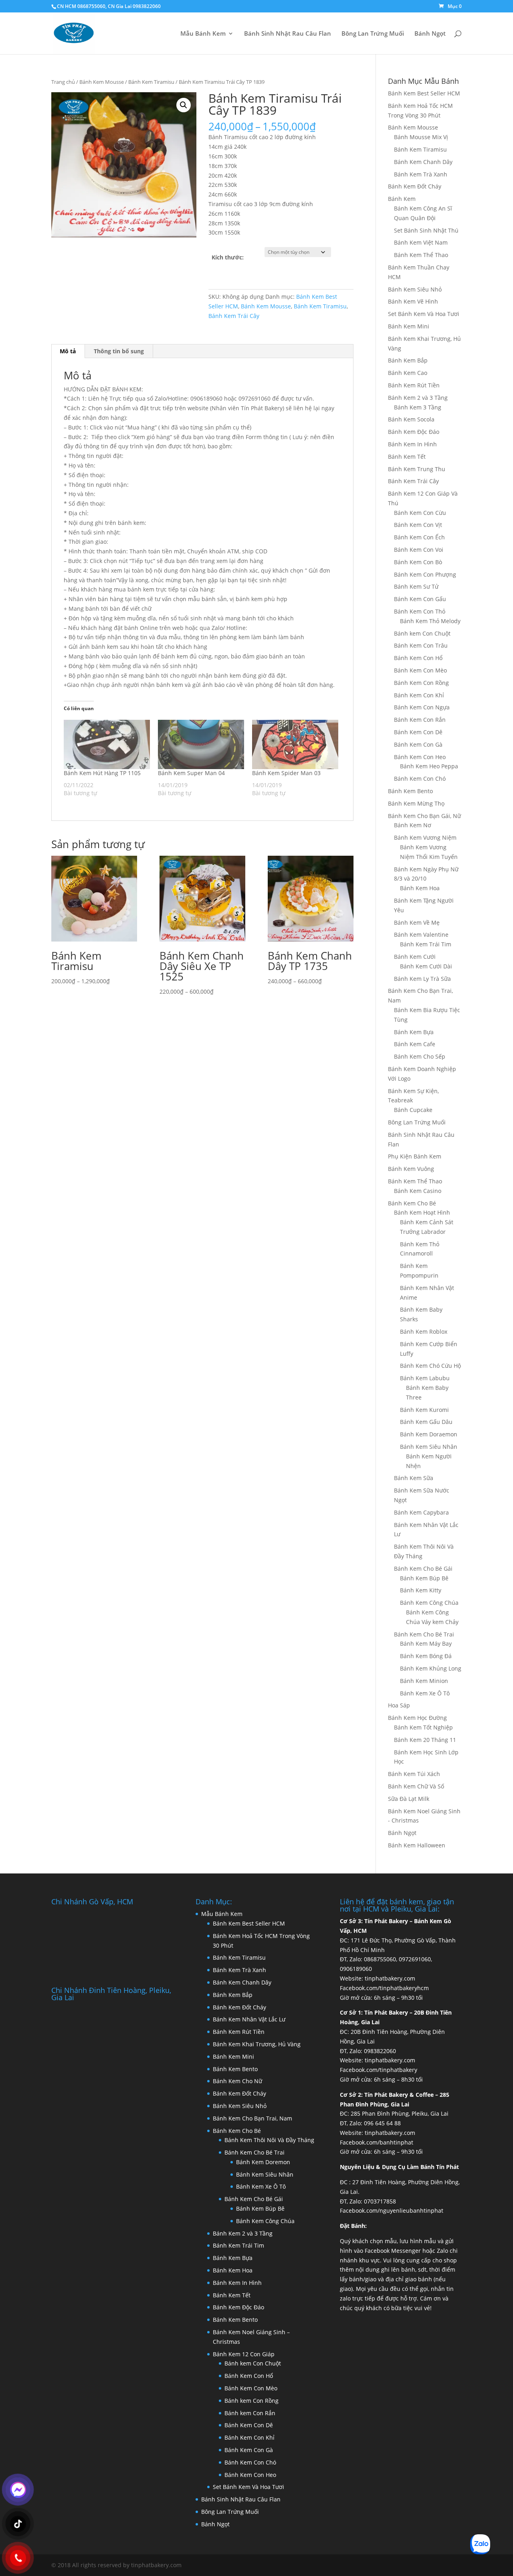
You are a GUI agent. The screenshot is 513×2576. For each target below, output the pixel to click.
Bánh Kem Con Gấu (420, 599)
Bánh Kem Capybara (421, 1512)
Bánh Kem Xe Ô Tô (425, 1693)
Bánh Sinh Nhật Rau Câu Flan (288, 34)
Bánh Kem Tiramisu (151, 82)
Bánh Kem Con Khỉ (419, 695)
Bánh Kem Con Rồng (421, 683)
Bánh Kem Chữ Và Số (416, 1786)
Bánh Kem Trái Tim (426, 944)
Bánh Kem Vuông (411, 1169)
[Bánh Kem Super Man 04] (201, 744)
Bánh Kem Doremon (263, 2162)
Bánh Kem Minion (424, 1681)
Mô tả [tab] (68, 351)
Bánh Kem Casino (418, 1191)
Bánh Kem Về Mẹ (417, 922)
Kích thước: (228, 257)
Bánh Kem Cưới (415, 957)
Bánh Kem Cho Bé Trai (424, 1634)
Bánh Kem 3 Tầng (418, 407)
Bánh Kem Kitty (421, 1590)
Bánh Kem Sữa (414, 1478)
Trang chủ (63, 82)
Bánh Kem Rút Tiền (414, 385)
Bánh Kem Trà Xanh (421, 174)
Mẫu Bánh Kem (203, 34)
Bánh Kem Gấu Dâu (426, 1422)
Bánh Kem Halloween (417, 1845)
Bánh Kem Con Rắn (420, 720)
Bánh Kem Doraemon (429, 1434)
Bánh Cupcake (413, 1110)
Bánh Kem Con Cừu (420, 513)
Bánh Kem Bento (410, 791)
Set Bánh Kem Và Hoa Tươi (424, 314)
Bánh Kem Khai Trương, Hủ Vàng (257, 2044)
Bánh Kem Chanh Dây (423, 162)
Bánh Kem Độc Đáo (414, 432)
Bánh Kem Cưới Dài (426, 966)
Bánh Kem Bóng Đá (426, 1656)
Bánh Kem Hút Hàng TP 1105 (102, 773)
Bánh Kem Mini (409, 326)
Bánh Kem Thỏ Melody (430, 621)
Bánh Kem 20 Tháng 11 (425, 1740)
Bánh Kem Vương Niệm (425, 837)
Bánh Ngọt (430, 34)
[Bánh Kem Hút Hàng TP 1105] (107, 744)
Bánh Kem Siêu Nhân (429, 1447)
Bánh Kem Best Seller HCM (424, 93)
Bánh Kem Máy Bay (426, 1643)
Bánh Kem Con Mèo (420, 670)
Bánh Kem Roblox (424, 1332)
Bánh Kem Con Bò (418, 562)
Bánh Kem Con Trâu (421, 645)
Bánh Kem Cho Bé (412, 1203)
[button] (184, 105)
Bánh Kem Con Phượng (425, 574)
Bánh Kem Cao (408, 373)
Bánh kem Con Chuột (422, 633)
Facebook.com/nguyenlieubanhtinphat (392, 2210)
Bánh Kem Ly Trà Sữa (422, 979)
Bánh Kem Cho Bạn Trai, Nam (252, 2118)
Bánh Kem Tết (407, 457)
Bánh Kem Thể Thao (421, 255)
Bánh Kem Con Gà (418, 744)
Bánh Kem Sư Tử (416, 586)
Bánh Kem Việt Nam (421, 242)
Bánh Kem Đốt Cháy (415, 186)
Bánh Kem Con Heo (420, 757)
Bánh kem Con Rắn (250, 2413)
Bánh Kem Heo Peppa (429, 766)
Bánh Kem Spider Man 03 (286, 773)
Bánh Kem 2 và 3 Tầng (418, 398)
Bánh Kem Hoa (420, 888)
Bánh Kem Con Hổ (249, 2376)
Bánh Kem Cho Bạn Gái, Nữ (424, 816)
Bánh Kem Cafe (415, 1044)
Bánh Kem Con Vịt (418, 525)
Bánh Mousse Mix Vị (421, 137)
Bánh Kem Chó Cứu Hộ (430, 1366)
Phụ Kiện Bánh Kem (415, 1156)
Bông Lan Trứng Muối (373, 34)
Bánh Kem (402, 199)
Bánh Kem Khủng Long (431, 1668)
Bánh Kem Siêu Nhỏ (415, 289)
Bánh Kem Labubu (425, 1378)
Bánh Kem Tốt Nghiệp (423, 1727)
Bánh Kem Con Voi (419, 550)
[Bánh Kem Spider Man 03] (295, 744)
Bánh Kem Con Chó (420, 779)
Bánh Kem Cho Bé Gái (423, 1568)
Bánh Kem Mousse (102, 82)
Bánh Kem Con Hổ (418, 658)
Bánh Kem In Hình (412, 444)
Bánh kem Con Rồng (251, 2401)
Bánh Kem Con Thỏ (420, 611)
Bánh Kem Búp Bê (424, 1578)
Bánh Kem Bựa (414, 1032)
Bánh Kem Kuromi (424, 1410)
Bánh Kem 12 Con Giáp (244, 2354)
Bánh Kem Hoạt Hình (422, 1212)
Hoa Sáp (399, 1705)
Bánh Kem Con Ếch (419, 537)
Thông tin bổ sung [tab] (119, 351)
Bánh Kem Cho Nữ (237, 2081)
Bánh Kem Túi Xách (414, 1774)
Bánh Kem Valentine (421, 935)
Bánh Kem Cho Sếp (420, 1056)
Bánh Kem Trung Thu (417, 469)
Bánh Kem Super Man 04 (191, 773)
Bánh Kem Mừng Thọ (416, 803)
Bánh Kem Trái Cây (234, 316)
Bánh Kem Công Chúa (429, 1603)
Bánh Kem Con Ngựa (422, 707)
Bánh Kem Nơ (413, 825)
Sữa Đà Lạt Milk (409, 1799)
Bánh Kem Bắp (408, 360)
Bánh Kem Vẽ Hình (413, 301)
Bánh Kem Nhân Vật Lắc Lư (249, 2019)
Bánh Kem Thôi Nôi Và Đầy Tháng (269, 2140)
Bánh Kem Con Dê (418, 732)
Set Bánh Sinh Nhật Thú (426, 230)
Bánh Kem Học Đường (417, 1718)
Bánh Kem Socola (411, 419)
